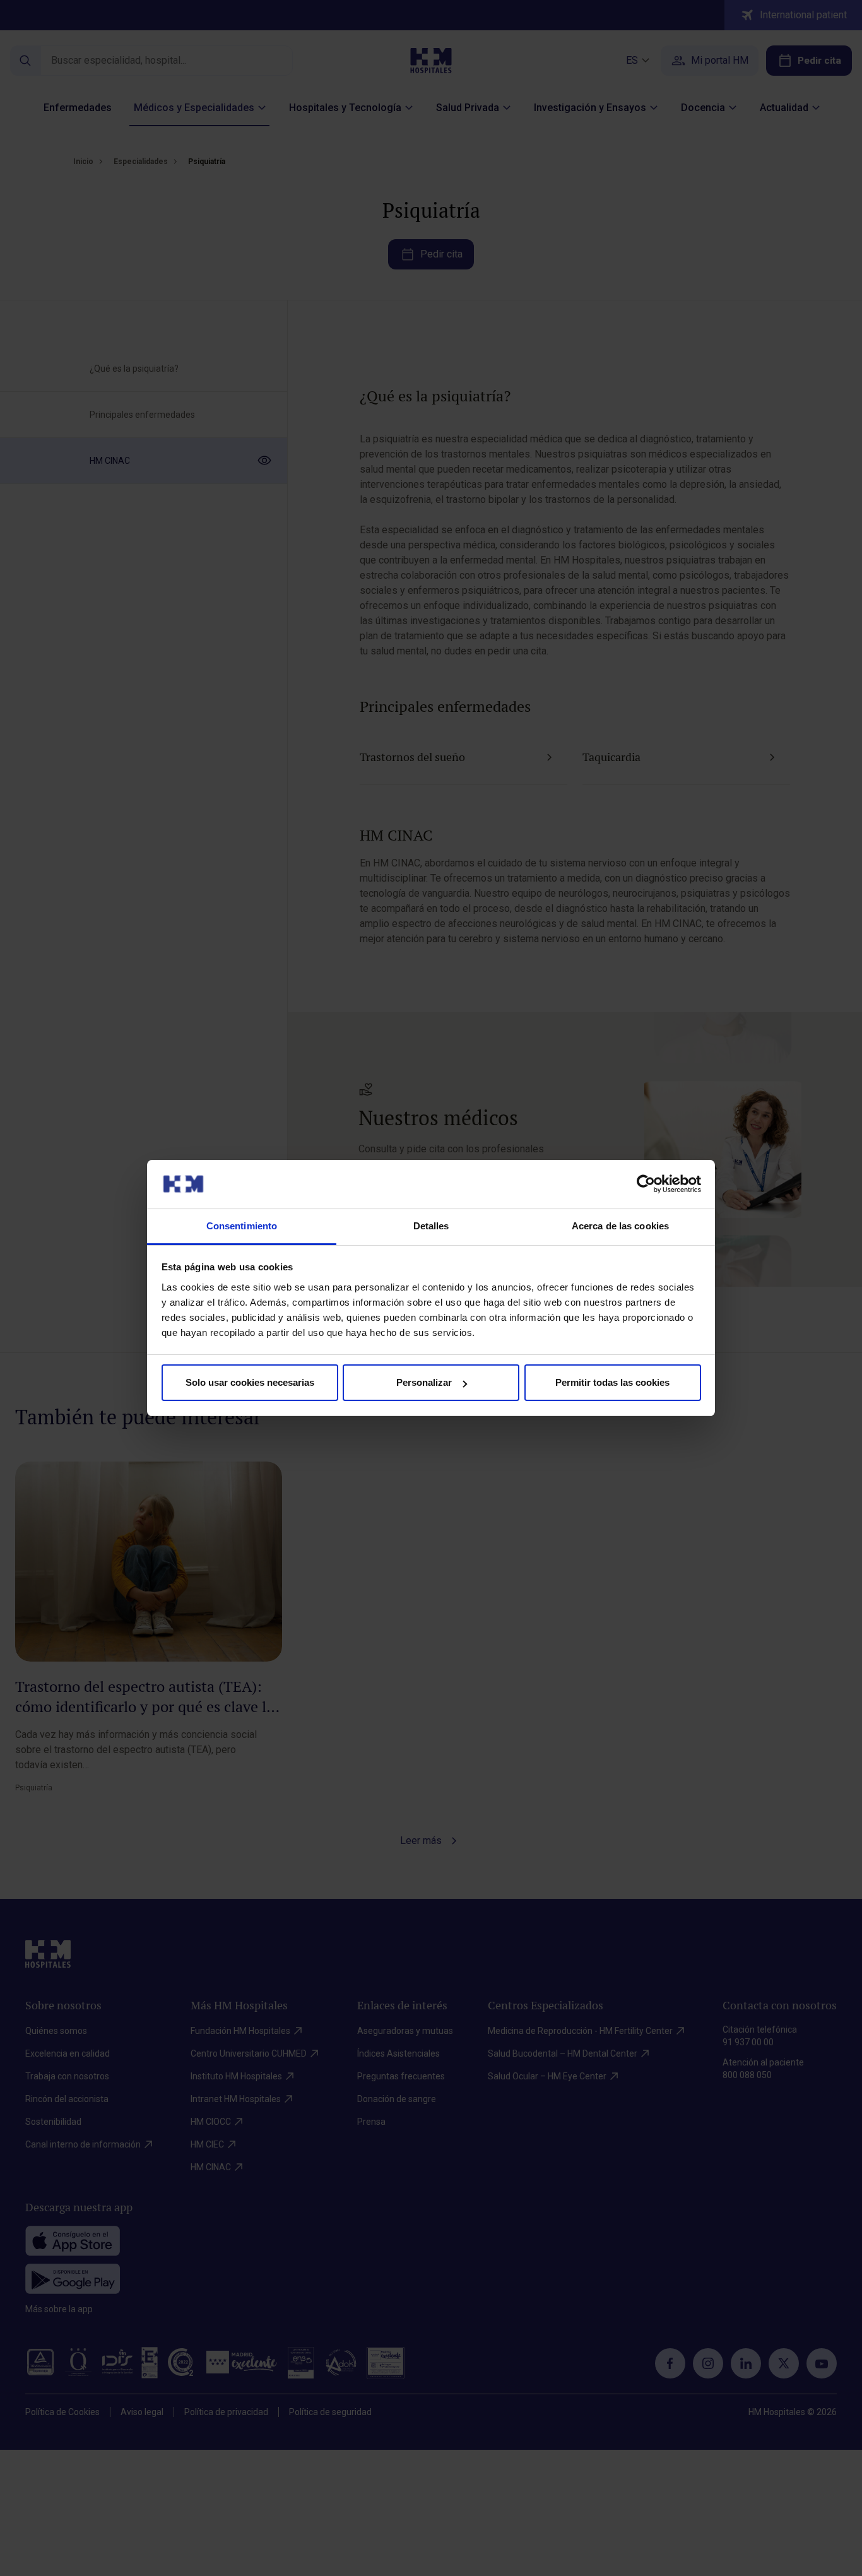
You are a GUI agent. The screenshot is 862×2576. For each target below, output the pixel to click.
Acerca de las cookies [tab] (620, 1226)
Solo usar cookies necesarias (250, 1382)
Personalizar (424, 1382)
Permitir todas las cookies (612, 1382)
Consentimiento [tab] (242, 1226)
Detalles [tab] (431, 1226)
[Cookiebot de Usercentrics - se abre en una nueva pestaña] (646, 1184)
